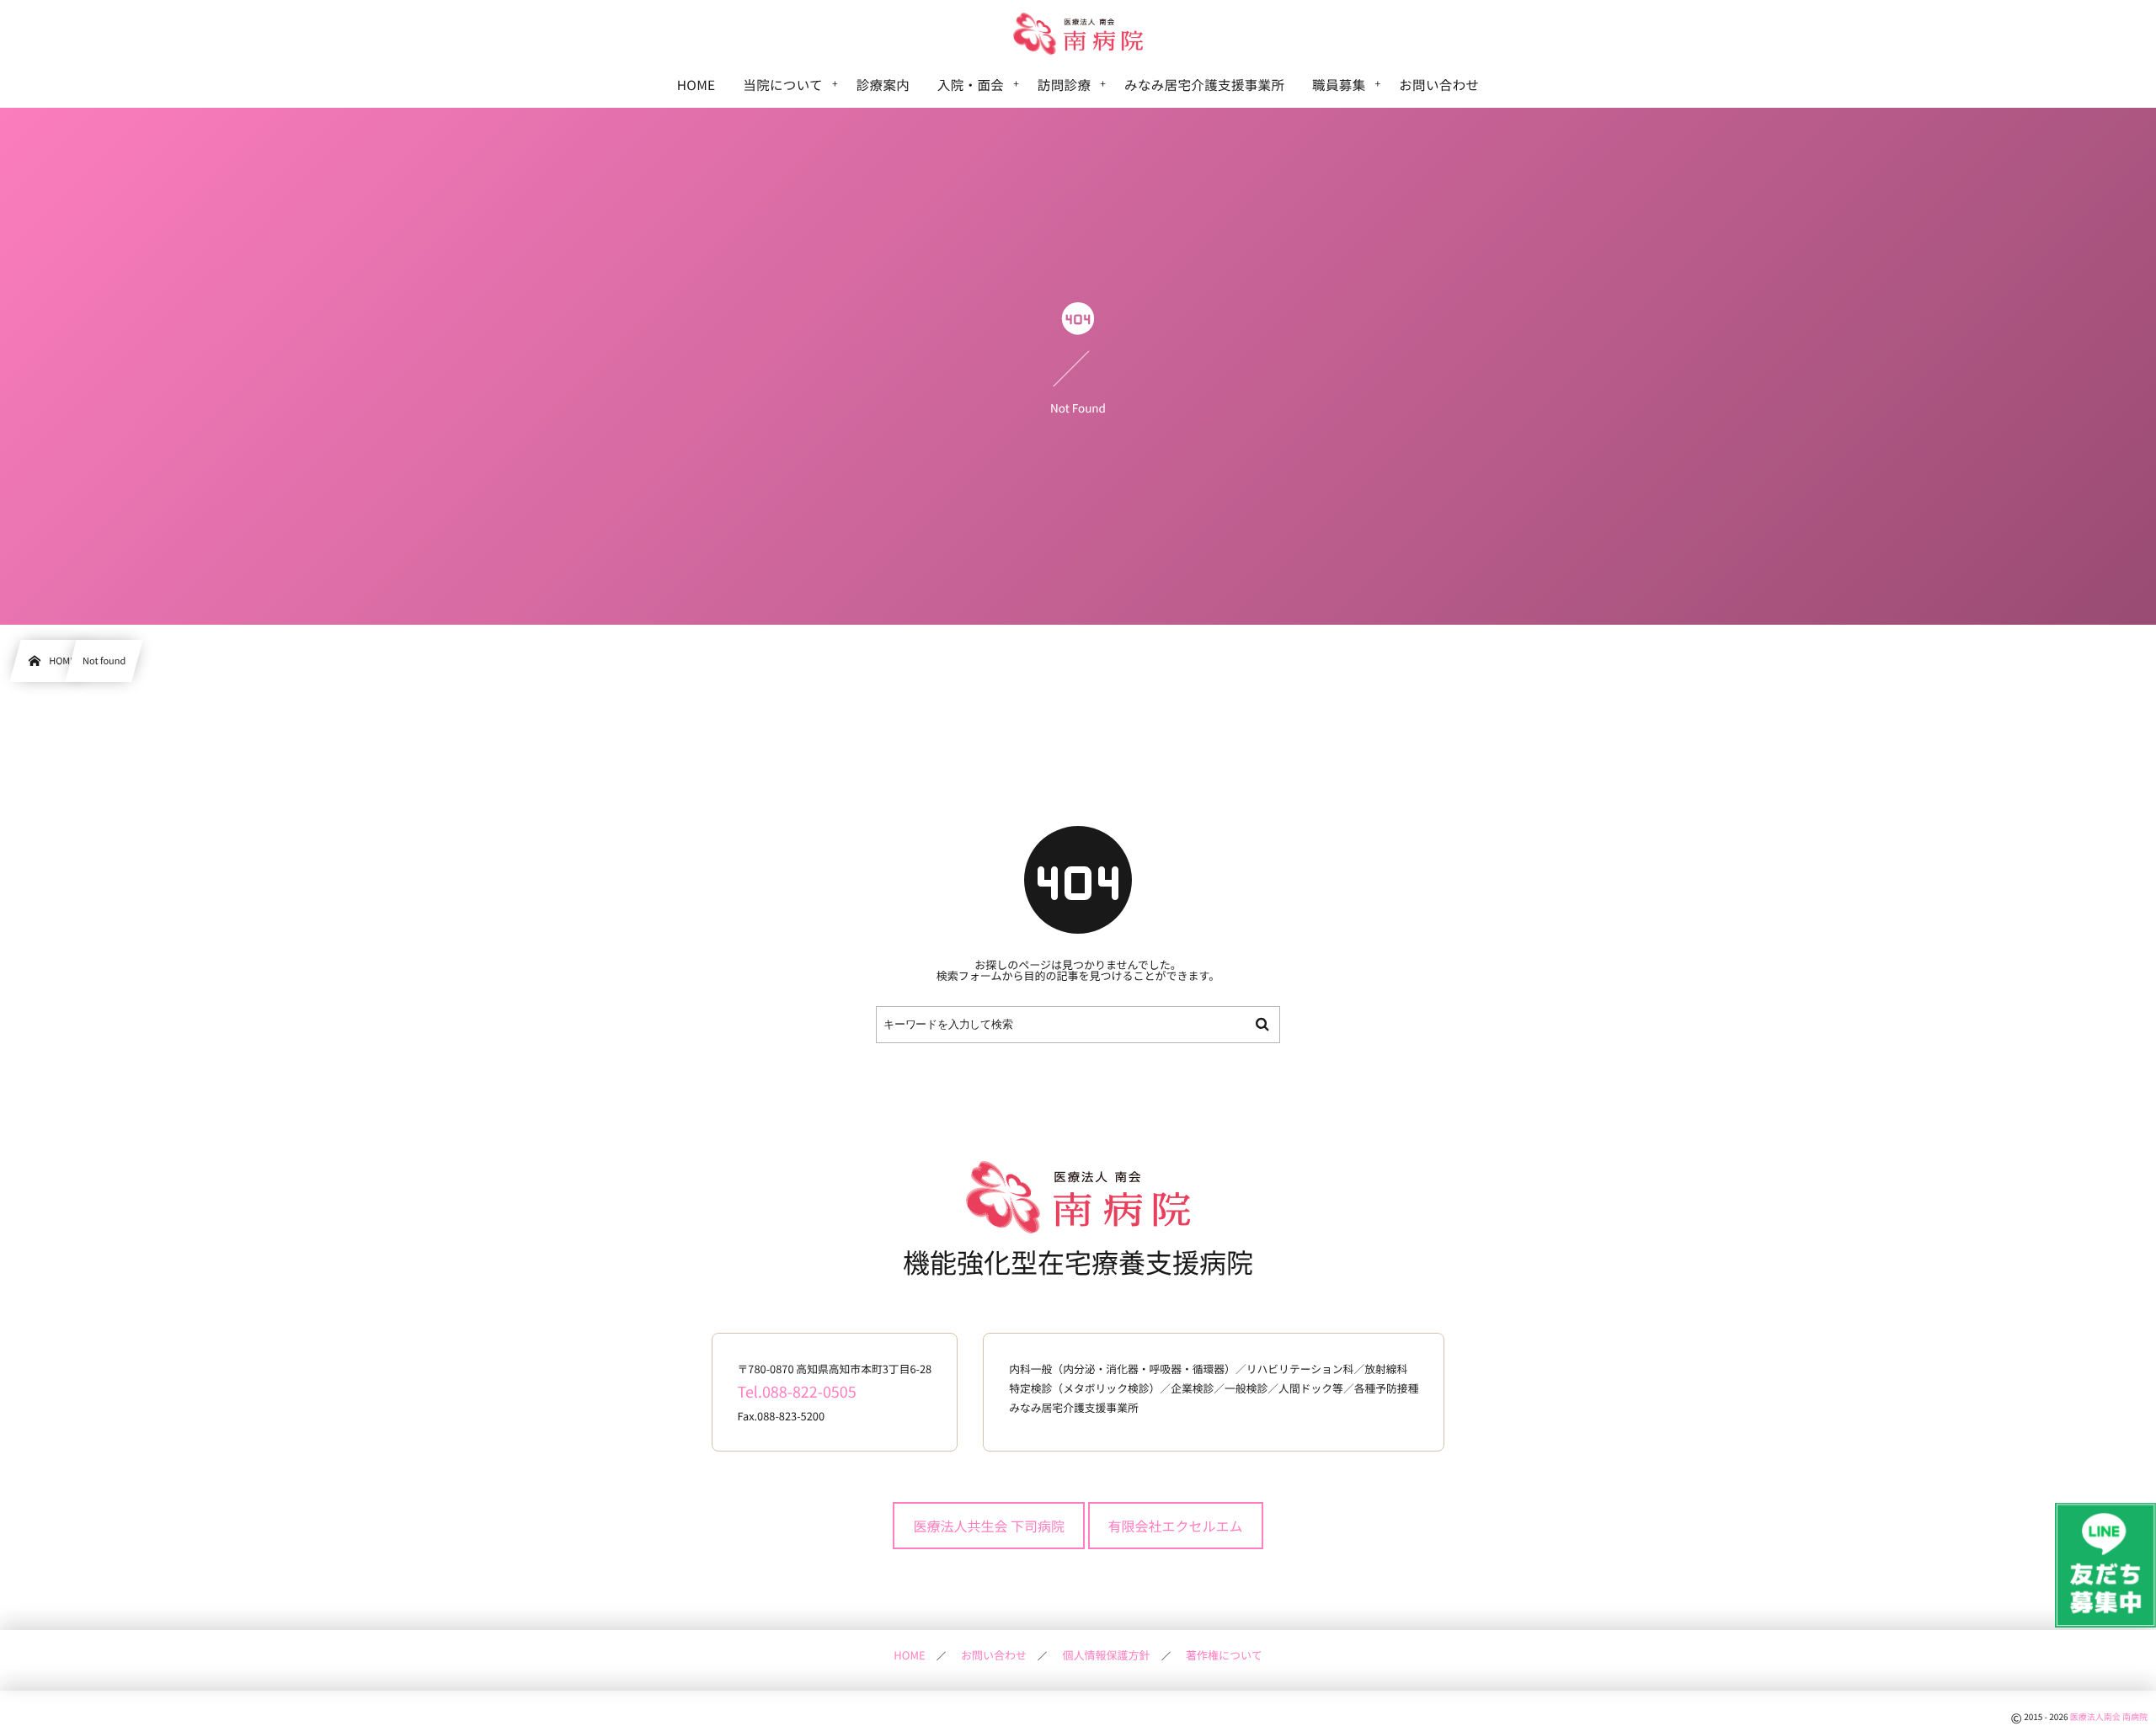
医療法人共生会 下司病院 (989, 1526)
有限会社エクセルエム (1176, 1526)
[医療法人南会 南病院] (1078, 34)
